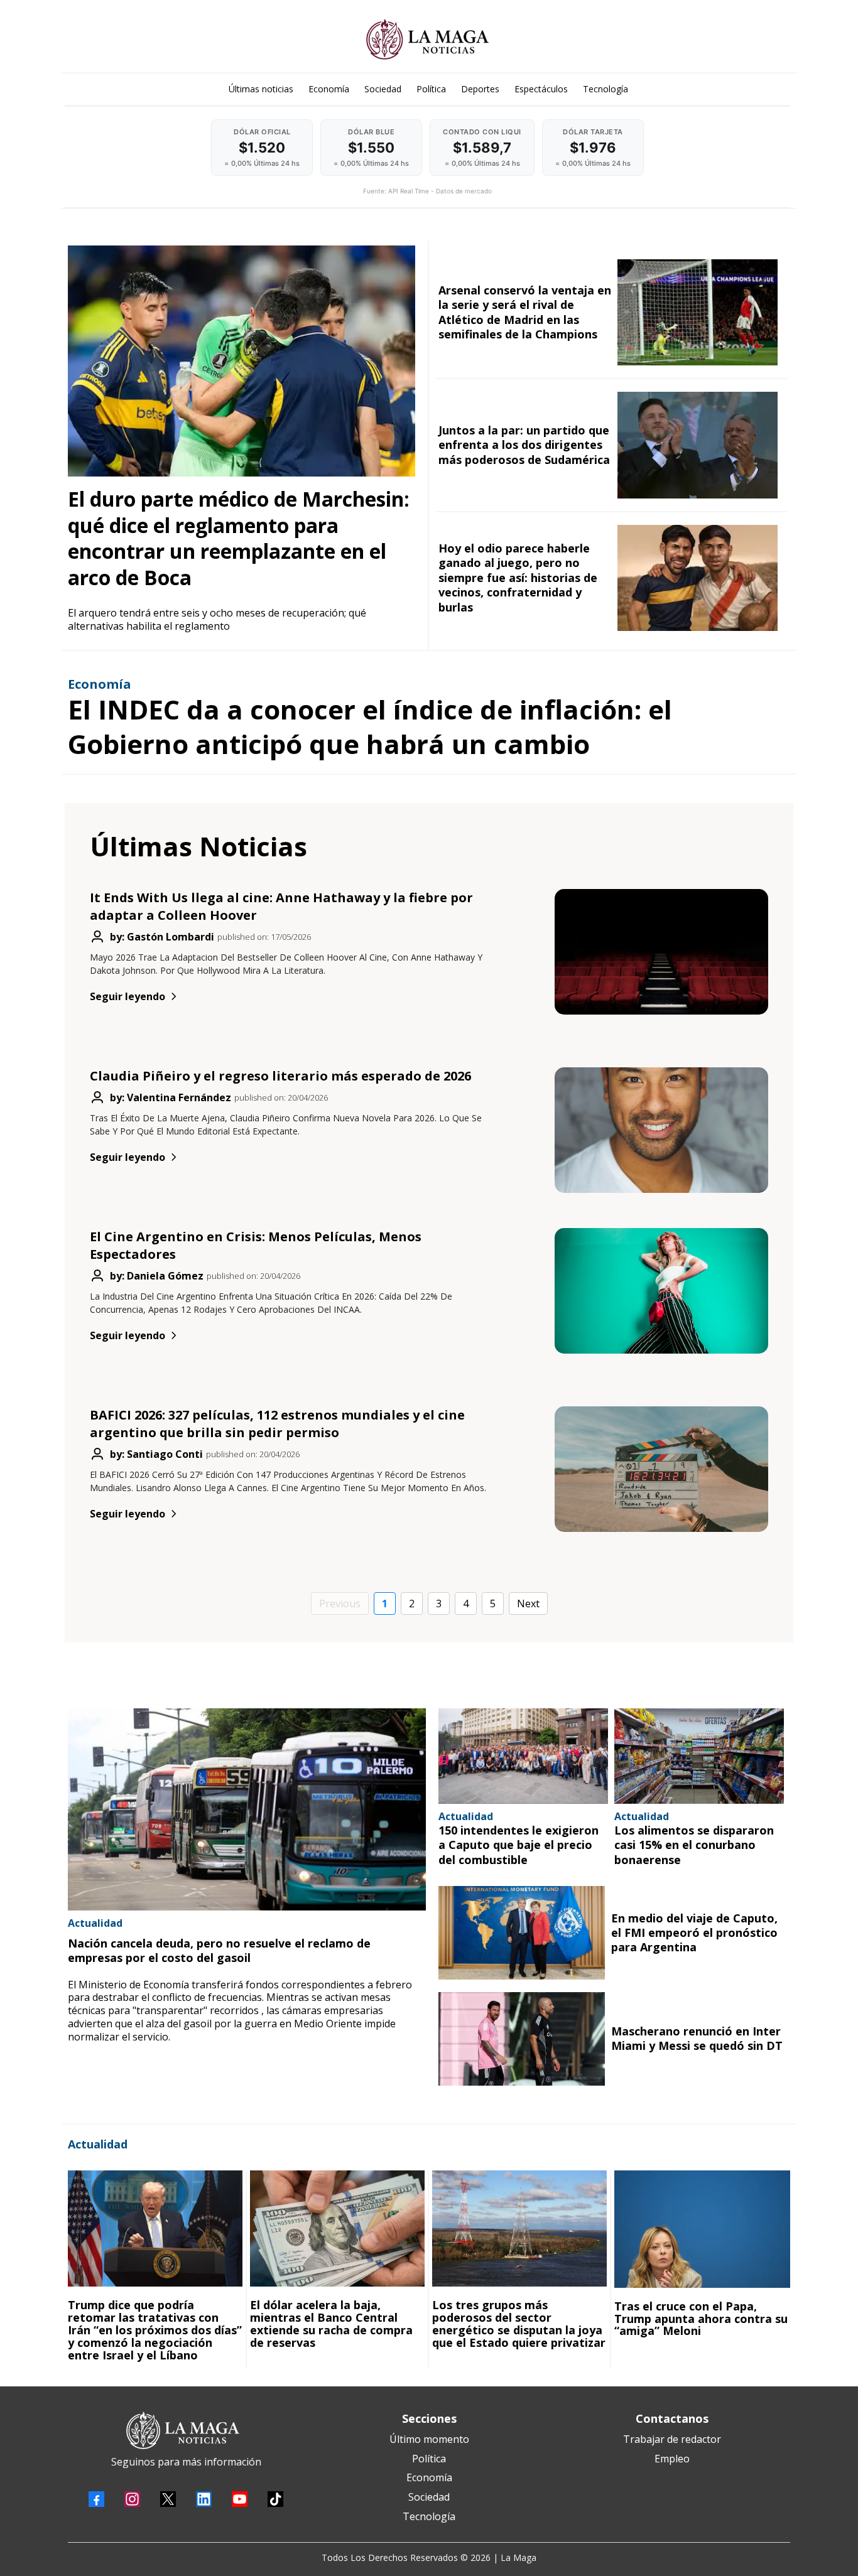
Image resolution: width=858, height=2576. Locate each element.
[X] (168, 2499)
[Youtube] (240, 2499)
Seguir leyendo (128, 996)
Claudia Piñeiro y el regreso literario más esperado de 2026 (280, 1076)
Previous (340, 1603)
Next (528, 1603)
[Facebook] (96, 2499)
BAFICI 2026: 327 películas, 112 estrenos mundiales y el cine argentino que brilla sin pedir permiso (277, 1424)
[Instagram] (132, 2499)
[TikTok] (275, 2499)
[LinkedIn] (204, 2499)
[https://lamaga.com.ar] (427, 39)
